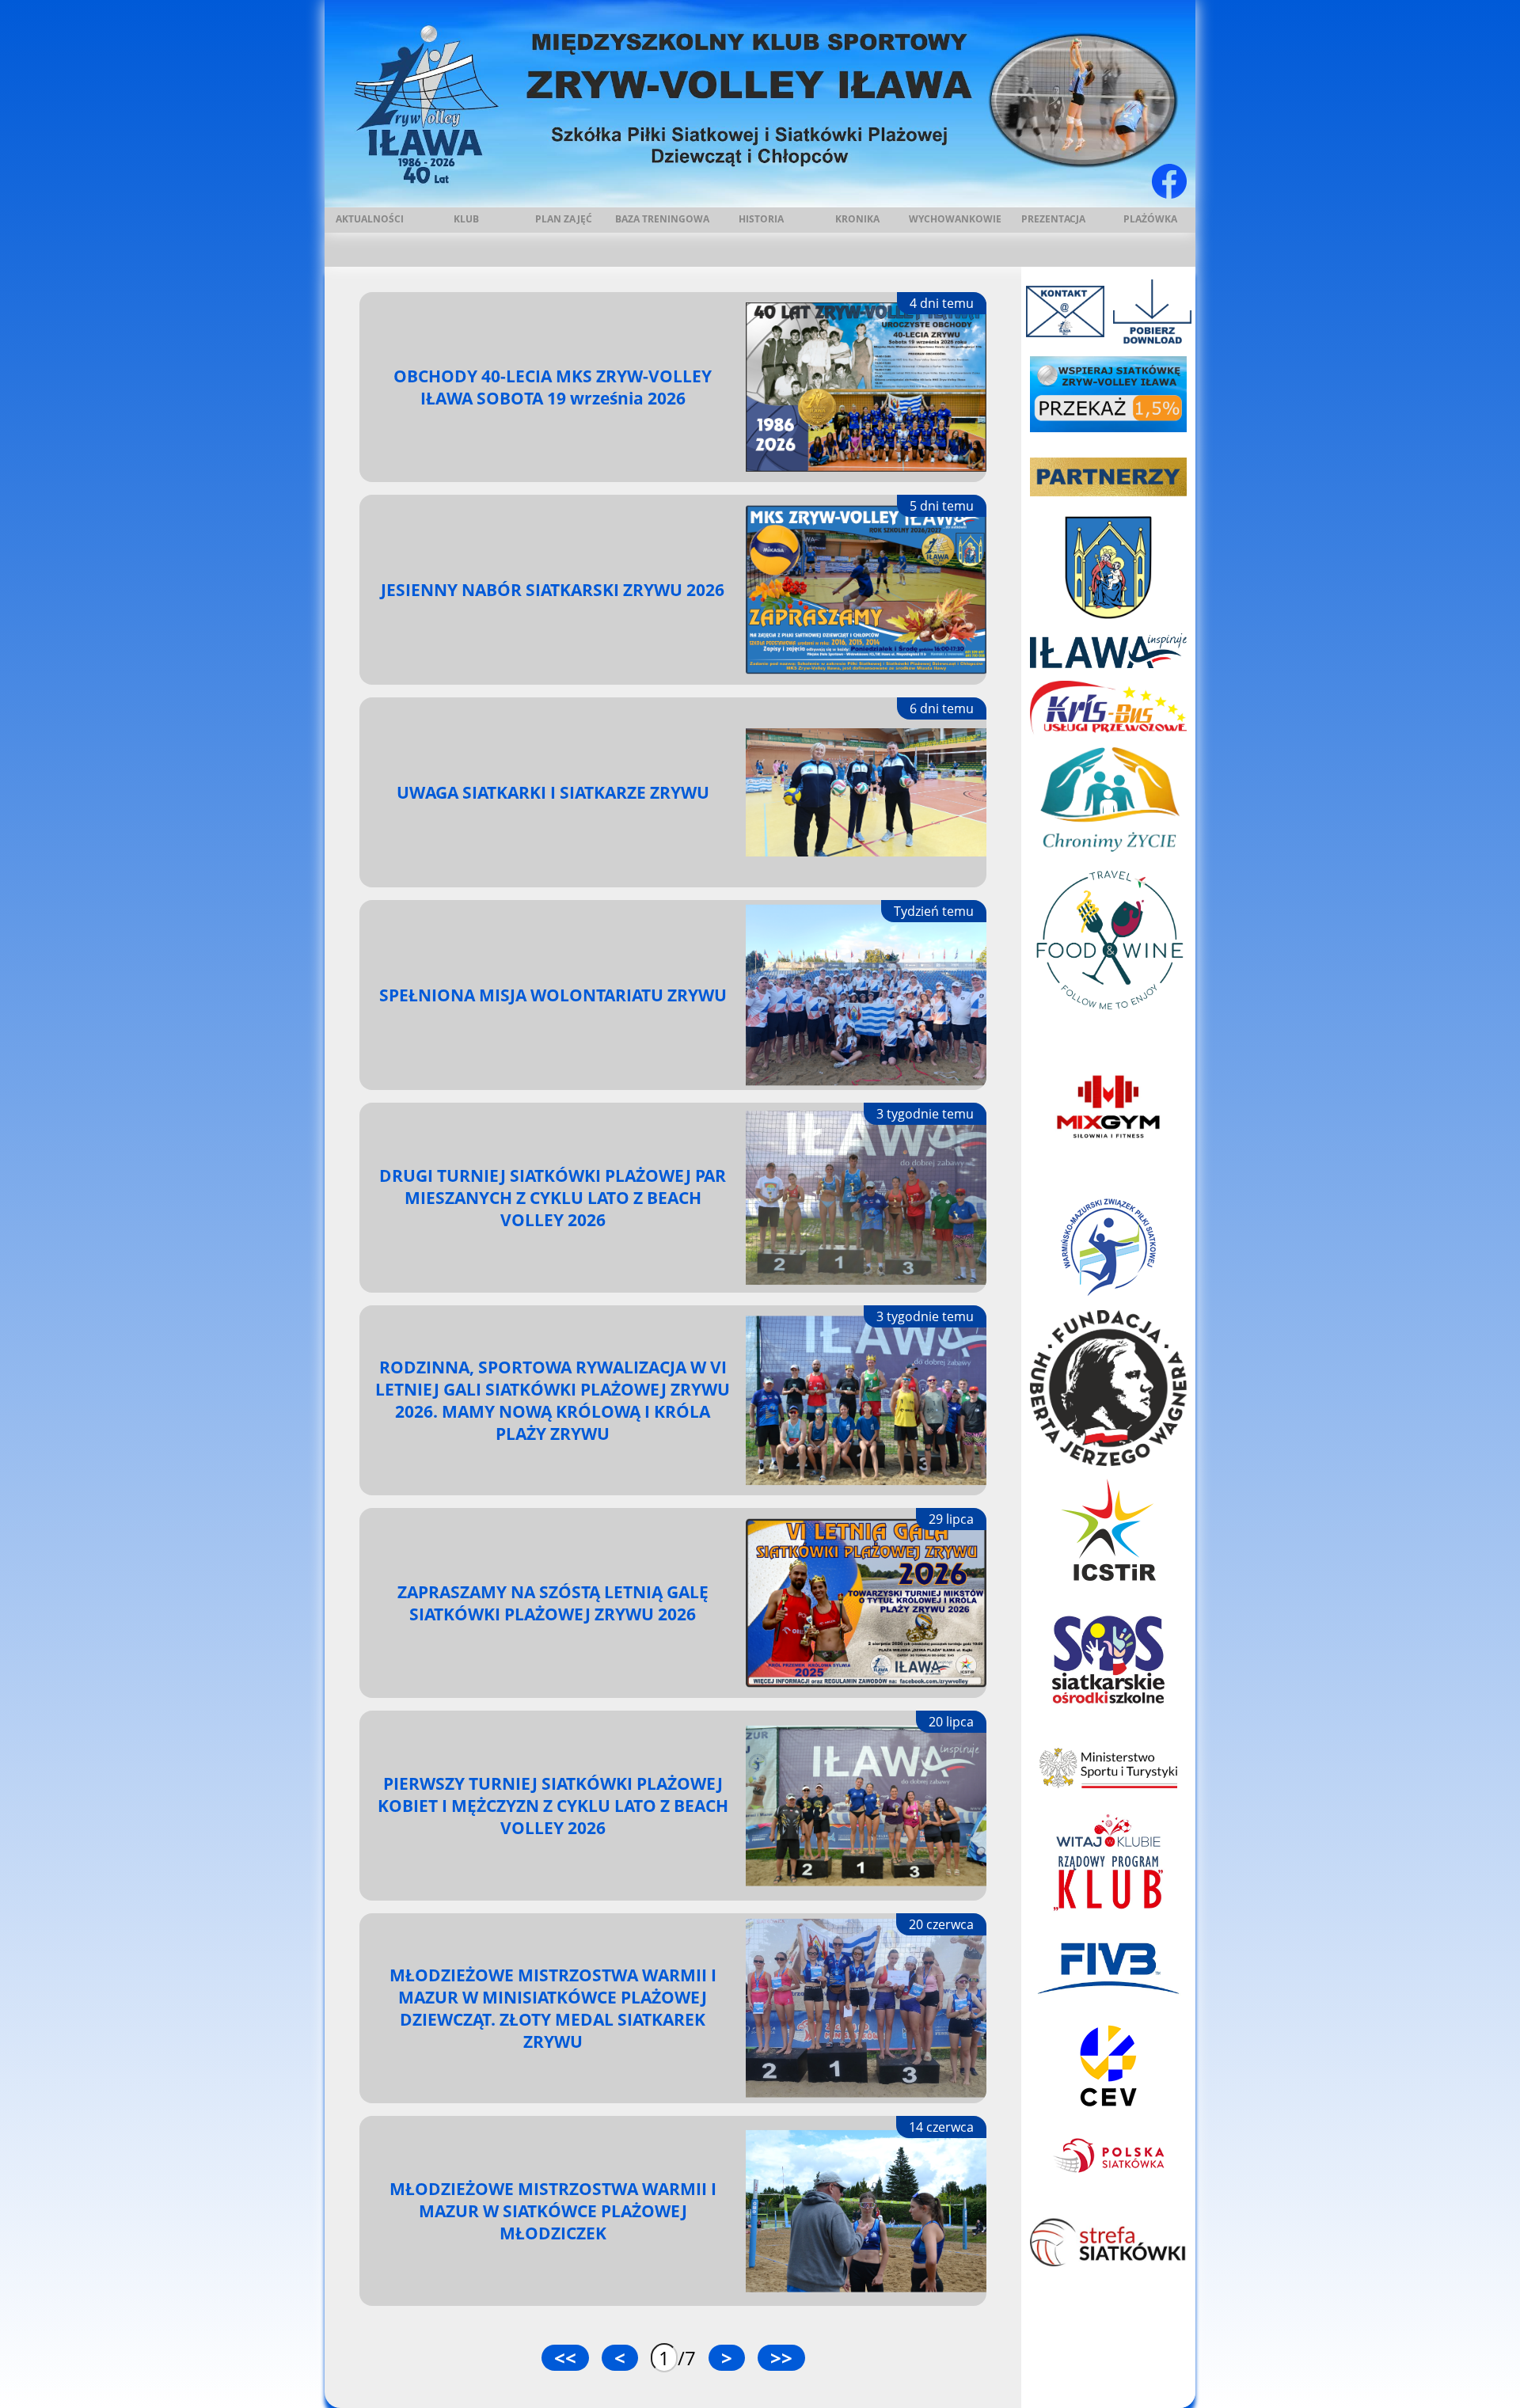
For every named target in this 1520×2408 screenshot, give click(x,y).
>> (781, 2358)
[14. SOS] (1108, 1659)
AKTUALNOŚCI (370, 219)
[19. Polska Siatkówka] (1108, 2156)
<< (565, 2358)
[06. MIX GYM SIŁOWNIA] (1108, 1107)
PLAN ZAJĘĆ (564, 219)
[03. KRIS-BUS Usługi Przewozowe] (1108, 708)
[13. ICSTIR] (1108, 1530)
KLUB (466, 219)
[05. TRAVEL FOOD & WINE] (1108, 940)
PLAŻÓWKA (1150, 219)
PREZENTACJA (1053, 219)
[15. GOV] (1108, 1768)
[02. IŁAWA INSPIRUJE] (1108, 650)
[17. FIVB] (1108, 1966)
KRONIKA (857, 219)
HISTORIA (761, 219)
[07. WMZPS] (1108, 1248)
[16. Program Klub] (1108, 1863)
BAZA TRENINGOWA (662, 219)
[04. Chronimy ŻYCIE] (1108, 800)
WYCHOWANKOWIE (955, 219)
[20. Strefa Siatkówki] (1108, 2245)
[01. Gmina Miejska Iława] (1108, 567)
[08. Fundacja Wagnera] (1108, 1388)
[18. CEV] (1108, 2066)
